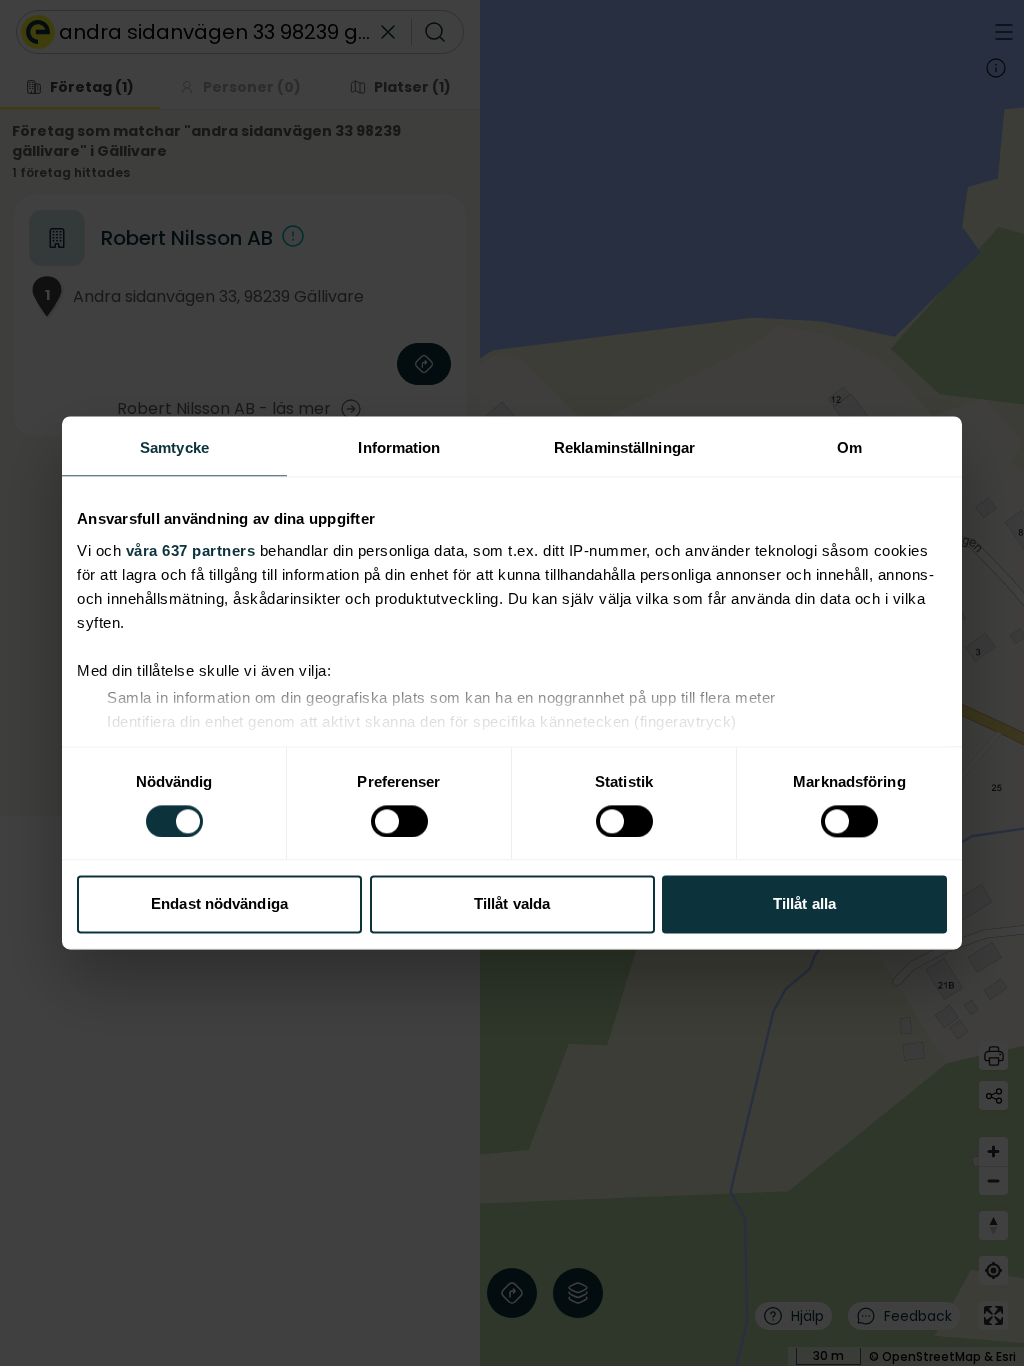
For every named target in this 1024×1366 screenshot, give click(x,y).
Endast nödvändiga (219, 904)
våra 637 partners (191, 550)
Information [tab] (399, 447)
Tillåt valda (512, 904)
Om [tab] (849, 447)
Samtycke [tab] (174, 447)
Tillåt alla (804, 904)
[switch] (399, 821)
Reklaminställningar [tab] (624, 447)
